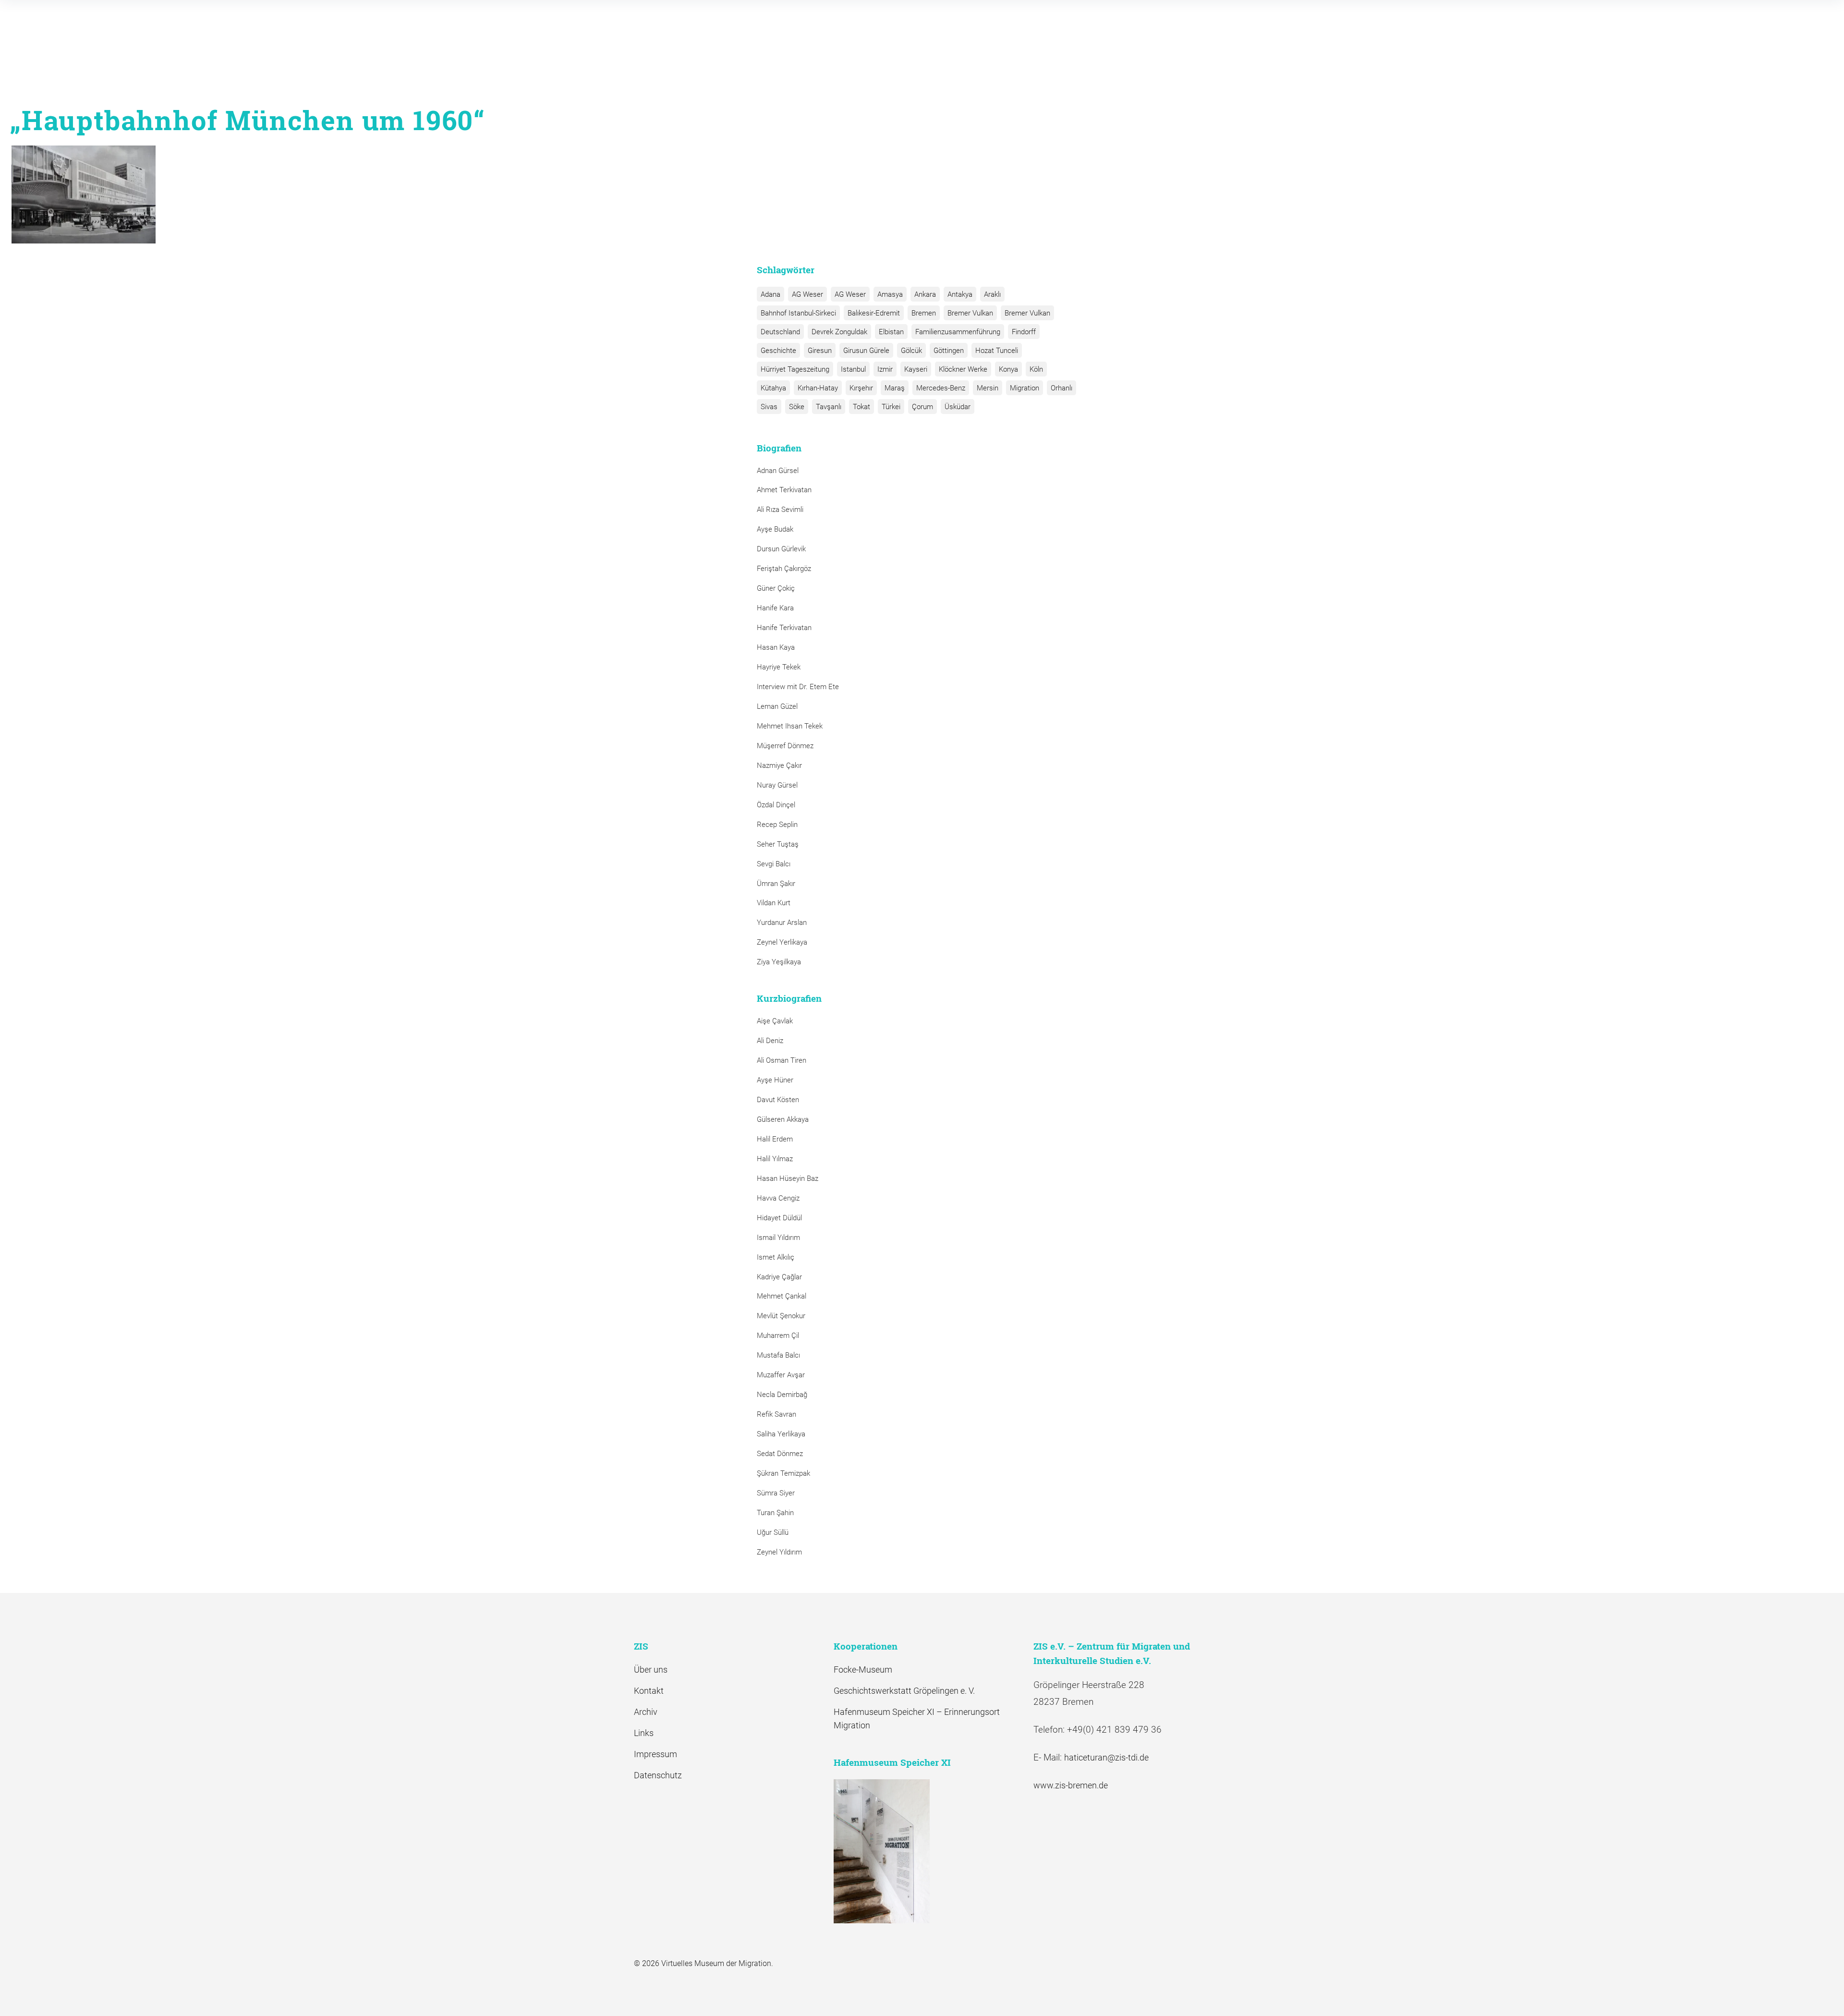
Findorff (1024, 332)
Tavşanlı (829, 407)
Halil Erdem (775, 1139)
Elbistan (891, 332)
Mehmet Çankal (782, 1296)
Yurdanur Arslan (782, 923)
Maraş (895, 388)
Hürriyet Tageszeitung (795, 369)
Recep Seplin (777, 825)
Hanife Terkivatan (784, 628)
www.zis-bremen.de (1071, 1785)
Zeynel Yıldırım (779, 1552)
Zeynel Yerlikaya (782, 942)
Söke (797, 407)
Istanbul (853, 369)
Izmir (885, 369)
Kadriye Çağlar (779, 1277)
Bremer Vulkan (970, 313)
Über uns (651, 1670)
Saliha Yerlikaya (781, 1434)
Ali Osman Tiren (782, 1060)
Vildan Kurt (774, 903)
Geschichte (778, 351)
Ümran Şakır (776, 884)
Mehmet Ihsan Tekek (790, 726)
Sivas (769, 407)
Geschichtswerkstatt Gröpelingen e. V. (904, 1691)
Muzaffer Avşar (781, 1375)
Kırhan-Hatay (818, 388)
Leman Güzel (777, 706)
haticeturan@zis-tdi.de (1106, 1757)
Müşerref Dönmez (785, 746)
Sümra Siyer (776, 1493)
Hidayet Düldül (779, 1218)
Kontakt (649, 1691)
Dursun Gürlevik (781, 549)
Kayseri (916, 369)
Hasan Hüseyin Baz (788, 1178)
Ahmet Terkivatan (784, 490)
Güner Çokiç (776, 588)
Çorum (922, 407)
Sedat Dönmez (780, 1454)
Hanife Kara (775, 608)
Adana (770, 294)
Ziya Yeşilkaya (779, 962)
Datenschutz (658, 1775)
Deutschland (780, 332)
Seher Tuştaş (778, 844)
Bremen (924, 313)
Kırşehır (861, 388)
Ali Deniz (770, 1041)
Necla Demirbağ (782, 1395)
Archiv (646, 1712)
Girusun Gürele (866, 351)
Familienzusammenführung (958, 332)
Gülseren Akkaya (783, 1119)
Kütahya (773, 388)
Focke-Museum (863, 1670)
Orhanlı (1062, 388)
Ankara (925, 294)
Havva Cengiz (778, 1198)
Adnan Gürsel (778, 471)
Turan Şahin (775, 1513)
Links (644, 1733)
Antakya (960, 294)
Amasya (890, 294)
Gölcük (911, 351)
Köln (1036, 369)
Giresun (820, 351)
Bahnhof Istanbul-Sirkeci (798, 313)
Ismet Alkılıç (777, 1257)
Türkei (891, 407)
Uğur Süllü (773, 1532)
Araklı (992, 294)
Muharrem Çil (778, 1336)
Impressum (655, 1754)
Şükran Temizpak (783, 1473)
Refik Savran (776, 1414)
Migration (1025, 388)
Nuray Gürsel (777, 785)
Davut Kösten (778, 1100)
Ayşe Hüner (775, 1080)
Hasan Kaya (776, 647)
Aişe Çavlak (775, 1021)
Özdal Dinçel (776, 805)
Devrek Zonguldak (839, 332)
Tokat (861, 407)
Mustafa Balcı (778, 1355)
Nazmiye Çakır (779, 765)
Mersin (988, 388)
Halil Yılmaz (775, 1159)
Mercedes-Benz (941, 388)
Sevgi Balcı (774, 864)
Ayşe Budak (775, 529)
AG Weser (807, 294)
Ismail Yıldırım (778, 1238)
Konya (1008, 369)
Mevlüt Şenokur (781, 1316)
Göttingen (949, 351)
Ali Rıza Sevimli (780, 510)
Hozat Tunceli (997, 351)
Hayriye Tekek (779, 667)
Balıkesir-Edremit (874, 313)
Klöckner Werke (963, 369)
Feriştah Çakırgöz (784, 569)
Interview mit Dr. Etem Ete (798, 687)
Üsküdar (958, 407)
